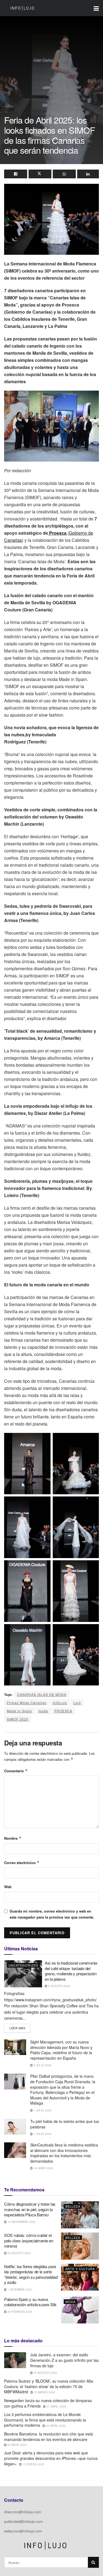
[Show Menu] (96, 8)
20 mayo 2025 (17, 2445)
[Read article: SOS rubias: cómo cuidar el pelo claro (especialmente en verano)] (80, 2246)
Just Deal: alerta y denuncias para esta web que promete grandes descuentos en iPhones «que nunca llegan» (51, 2458)
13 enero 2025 (33, 2464)
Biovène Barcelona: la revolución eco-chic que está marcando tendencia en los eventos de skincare (48, 2437)
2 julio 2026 (42, 2065)
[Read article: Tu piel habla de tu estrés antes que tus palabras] (15, 2127)
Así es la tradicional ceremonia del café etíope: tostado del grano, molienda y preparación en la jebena (71, 1971)
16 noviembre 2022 (21, 2222)
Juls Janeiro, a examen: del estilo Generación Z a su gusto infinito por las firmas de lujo (64, 2360)
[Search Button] (93, 2562)
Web (8, 1887)
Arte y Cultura (80, 2269)
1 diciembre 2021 (20, 2289)
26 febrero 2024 (20, 2312)
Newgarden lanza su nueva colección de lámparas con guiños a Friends (48, 2403)
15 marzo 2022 (44, 2392)
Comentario (16, 1771)
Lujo (77, 1703)
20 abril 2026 (55, 2426)
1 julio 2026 (42, 2110)
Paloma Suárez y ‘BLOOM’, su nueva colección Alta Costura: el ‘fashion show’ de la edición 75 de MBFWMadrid (49, 2386)
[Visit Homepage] (22, 8)
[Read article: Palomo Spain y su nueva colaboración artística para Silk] (80, 2310)
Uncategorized (23, 1965)
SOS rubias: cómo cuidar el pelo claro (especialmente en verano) (29, 2240)
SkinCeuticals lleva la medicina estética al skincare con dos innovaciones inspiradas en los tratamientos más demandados (64, 2153)
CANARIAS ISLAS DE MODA (42, 1694)
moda (43, 1711)
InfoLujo (60, 1703)
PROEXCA (63, 1711)
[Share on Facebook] (16, 174)
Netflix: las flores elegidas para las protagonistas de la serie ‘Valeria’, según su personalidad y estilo (31, 2274)
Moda (70, 2302)
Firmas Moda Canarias (27, 1703)
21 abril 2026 (56, 2406)
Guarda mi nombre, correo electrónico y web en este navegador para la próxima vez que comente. (52, 1914)
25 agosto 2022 (19, 2253)
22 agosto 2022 (45, 2373)
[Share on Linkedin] (88, 174)
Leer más (20, 2027)
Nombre (13, 1838)
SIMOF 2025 (18, 1719)
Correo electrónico (22, 1863)
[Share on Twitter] (40, 174)
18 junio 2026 (43, 2168)
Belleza (73, 2206)
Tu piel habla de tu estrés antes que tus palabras (65, 2124)
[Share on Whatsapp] (64, 174)
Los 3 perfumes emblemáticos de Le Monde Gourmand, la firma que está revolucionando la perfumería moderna (45, 2420)
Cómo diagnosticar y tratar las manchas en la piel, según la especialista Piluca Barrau (30, 2209)
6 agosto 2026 (59, 1986)
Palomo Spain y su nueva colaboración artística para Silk (30, 2302)
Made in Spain (20, 1711)
